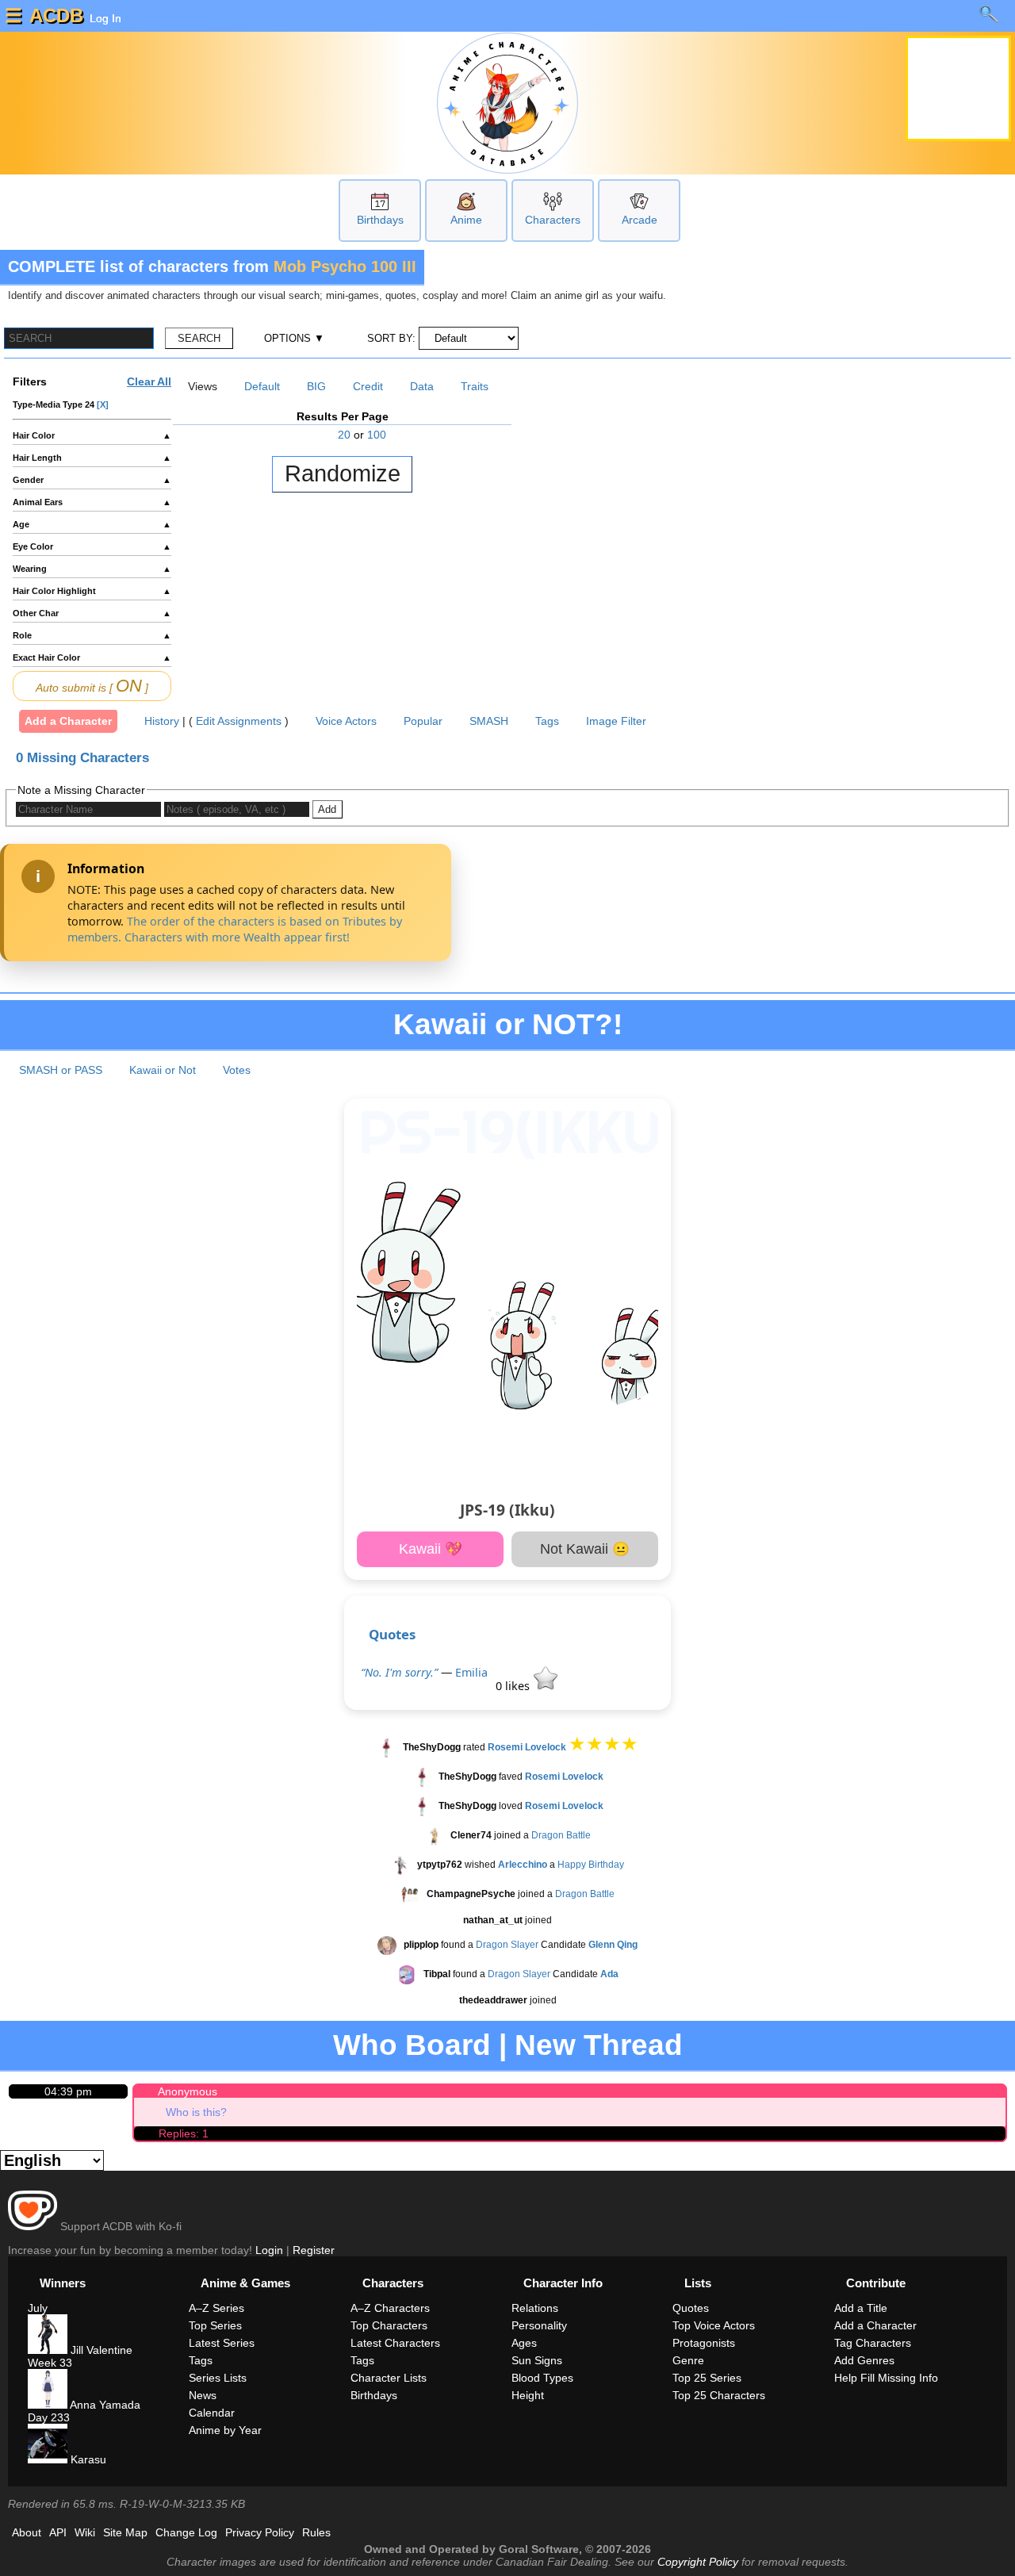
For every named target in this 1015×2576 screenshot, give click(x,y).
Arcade (640, 220)
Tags (547, 721)
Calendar (212, 2413)
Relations (535, 2308)
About (27, 2532)
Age (92, 524)
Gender (92, 480)
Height (528, 2395)
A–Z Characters (390, 2308)
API (58, 2532)
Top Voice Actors (714, 2325)
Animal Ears (92, 502)
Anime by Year (225, 2430)
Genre (688, 2360)
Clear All (149, 381)
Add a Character (68, 721)
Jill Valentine (100, 2350)
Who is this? (196, 2112)
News (203, 2395)
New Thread (599, 2045)
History (162, 721)
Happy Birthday (591, 1865)
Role (92, 635)
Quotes (392, 1634)
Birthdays (380, 220)
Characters (553, 220)
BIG (316, 386)
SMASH (489, 721)
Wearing (92, 569)
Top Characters (389, 2325)
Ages (524, 2343)
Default (262, 386)
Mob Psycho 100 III (345, 266)
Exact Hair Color (92, 657)
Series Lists (218, 2378)
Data (422, 386)
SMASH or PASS (61, 1070)
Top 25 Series (707, 2378)
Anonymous (188, 2091)
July (38, 2308)
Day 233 (49, 2417)
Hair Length (92, 458)
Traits (475, 386)
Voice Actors (346, 721)
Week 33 (50, 2363)
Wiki (85, 2532)
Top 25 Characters (719, 2395)
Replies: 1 (184, 2133)
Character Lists (389, 2378)
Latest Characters (395, 2343)
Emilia (471, 1672)
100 (377, 435)
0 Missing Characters (82, 758)
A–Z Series (216, 2308)
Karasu (87, 2459)
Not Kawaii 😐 (585, 1549)
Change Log (186, 2532)
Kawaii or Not (163, 1070)
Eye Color (92, 546)
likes (514, 1686)
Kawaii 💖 (431, 1549)
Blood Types (542, 2378)
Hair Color (92, 435)
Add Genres (864, 2360)
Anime (466, 220)
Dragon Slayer (507, 1945)
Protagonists (704, 2343)
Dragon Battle (561, 1835)
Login (269, 2250)
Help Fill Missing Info (886, 2378)
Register (314, 2250)
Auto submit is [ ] (92, 686)
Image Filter (616, 721)
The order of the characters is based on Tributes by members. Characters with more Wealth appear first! (235, 929)
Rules (316, 2532)
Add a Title (861, 2308)
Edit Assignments (239, 721)
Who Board (412, 2045)
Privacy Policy (260, 2532)
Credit (368, 386)
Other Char (92, 613)
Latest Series (222, 2343)
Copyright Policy (698, 2562)
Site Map (125, 2532)
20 (344, 435)
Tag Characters (873, 2343)
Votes (237, 1070)
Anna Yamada (104, 2405)
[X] (103, 404)
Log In (104, 18)
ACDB (56, 15)
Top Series (215, 2325)
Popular (423, 721)
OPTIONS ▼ (294, 338)
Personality (539, 2325)
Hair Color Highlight (92, 591)
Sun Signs (537, 2360)
